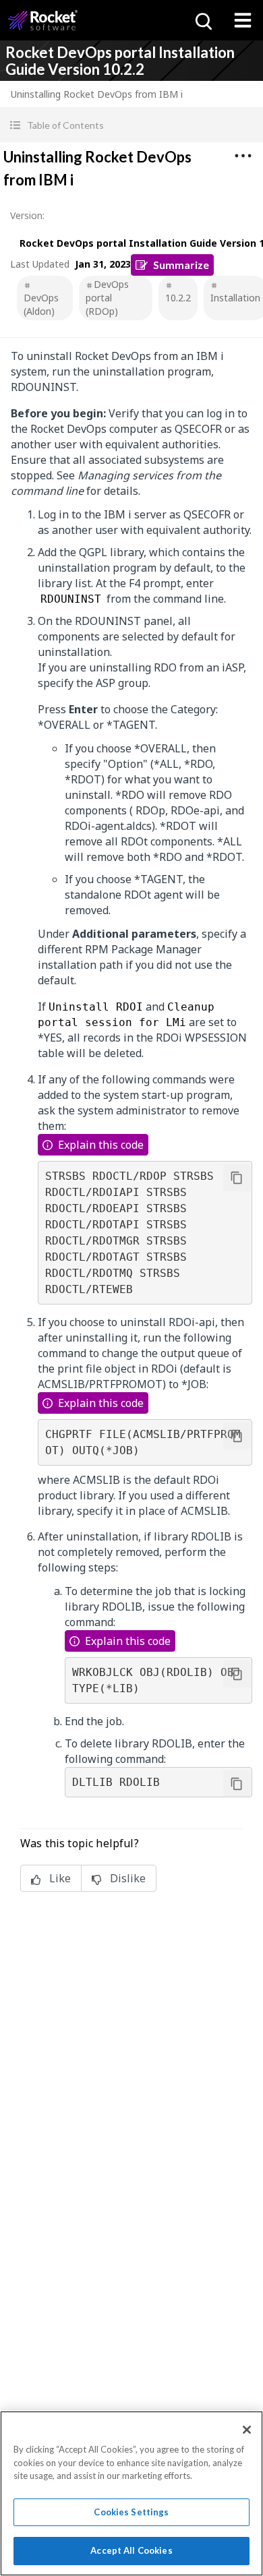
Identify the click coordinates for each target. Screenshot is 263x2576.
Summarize (181, 265)
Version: (27, 215)
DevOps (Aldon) (41, 304)
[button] (131, 125)
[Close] (247, 2430)
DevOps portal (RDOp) (107, 298)
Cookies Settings (131, 2512)
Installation (235, 298)
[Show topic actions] (243, 156)
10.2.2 (178, 298)
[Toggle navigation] (243, 20)
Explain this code (101, 1145)
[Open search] (202, 20)
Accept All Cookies (131, 2550)
